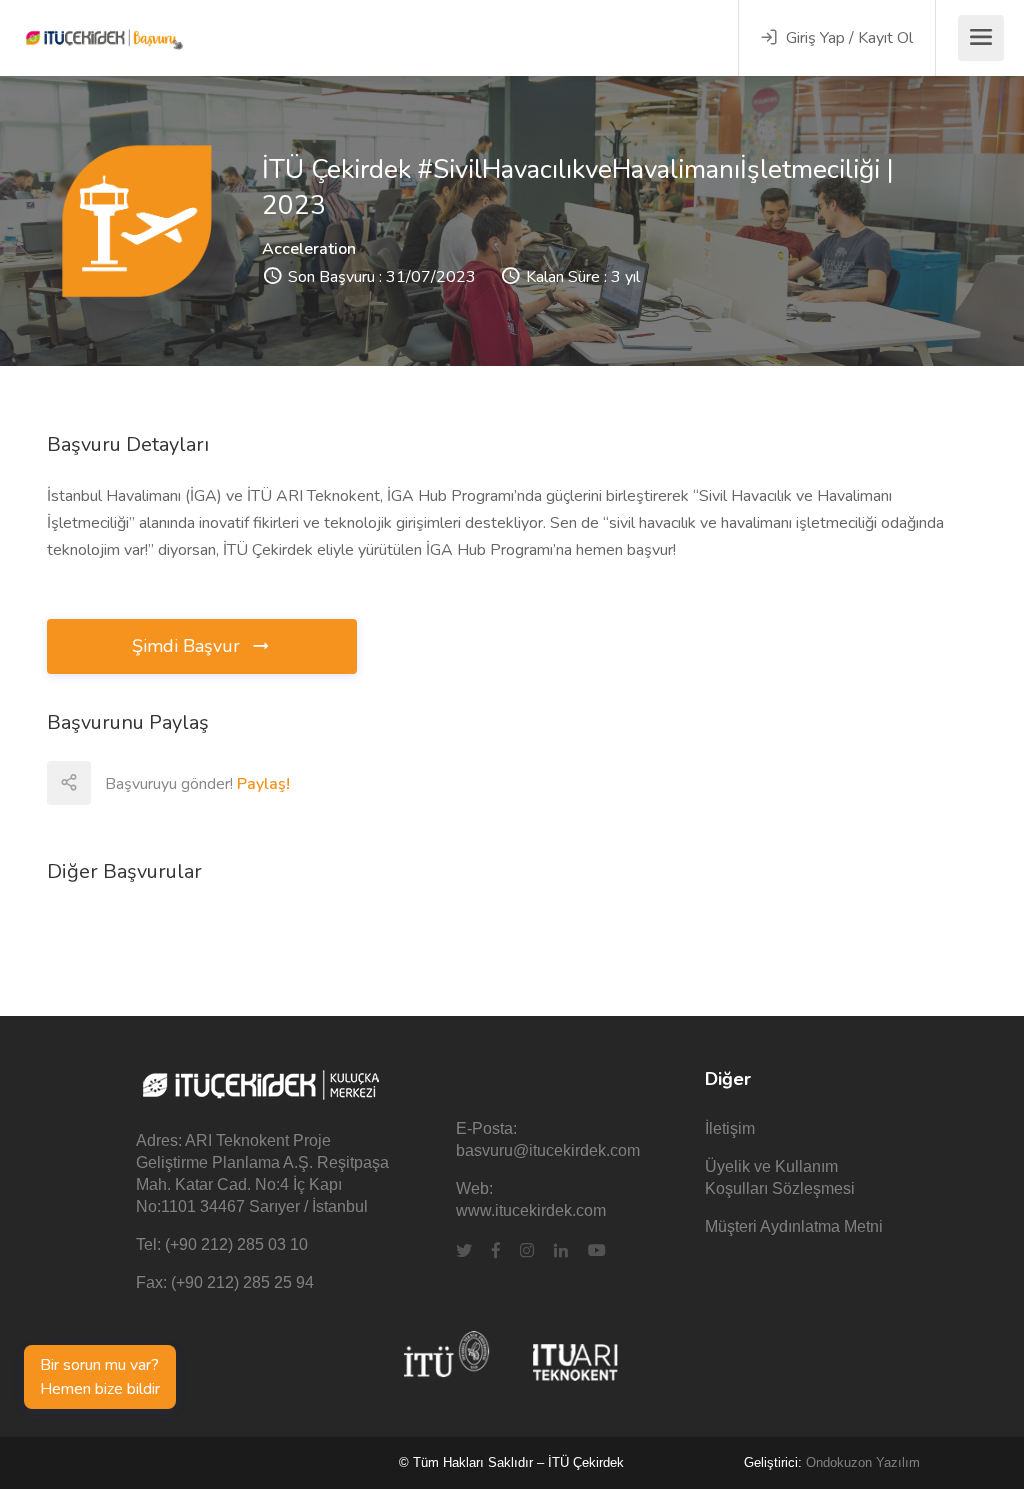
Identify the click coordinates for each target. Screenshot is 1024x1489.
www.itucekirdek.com (531, 1210)
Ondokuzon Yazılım (863, 1462)
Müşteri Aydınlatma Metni (794, 1226)
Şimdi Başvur (188, 646)
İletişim (730, 1128)
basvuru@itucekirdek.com (548, 1150)
